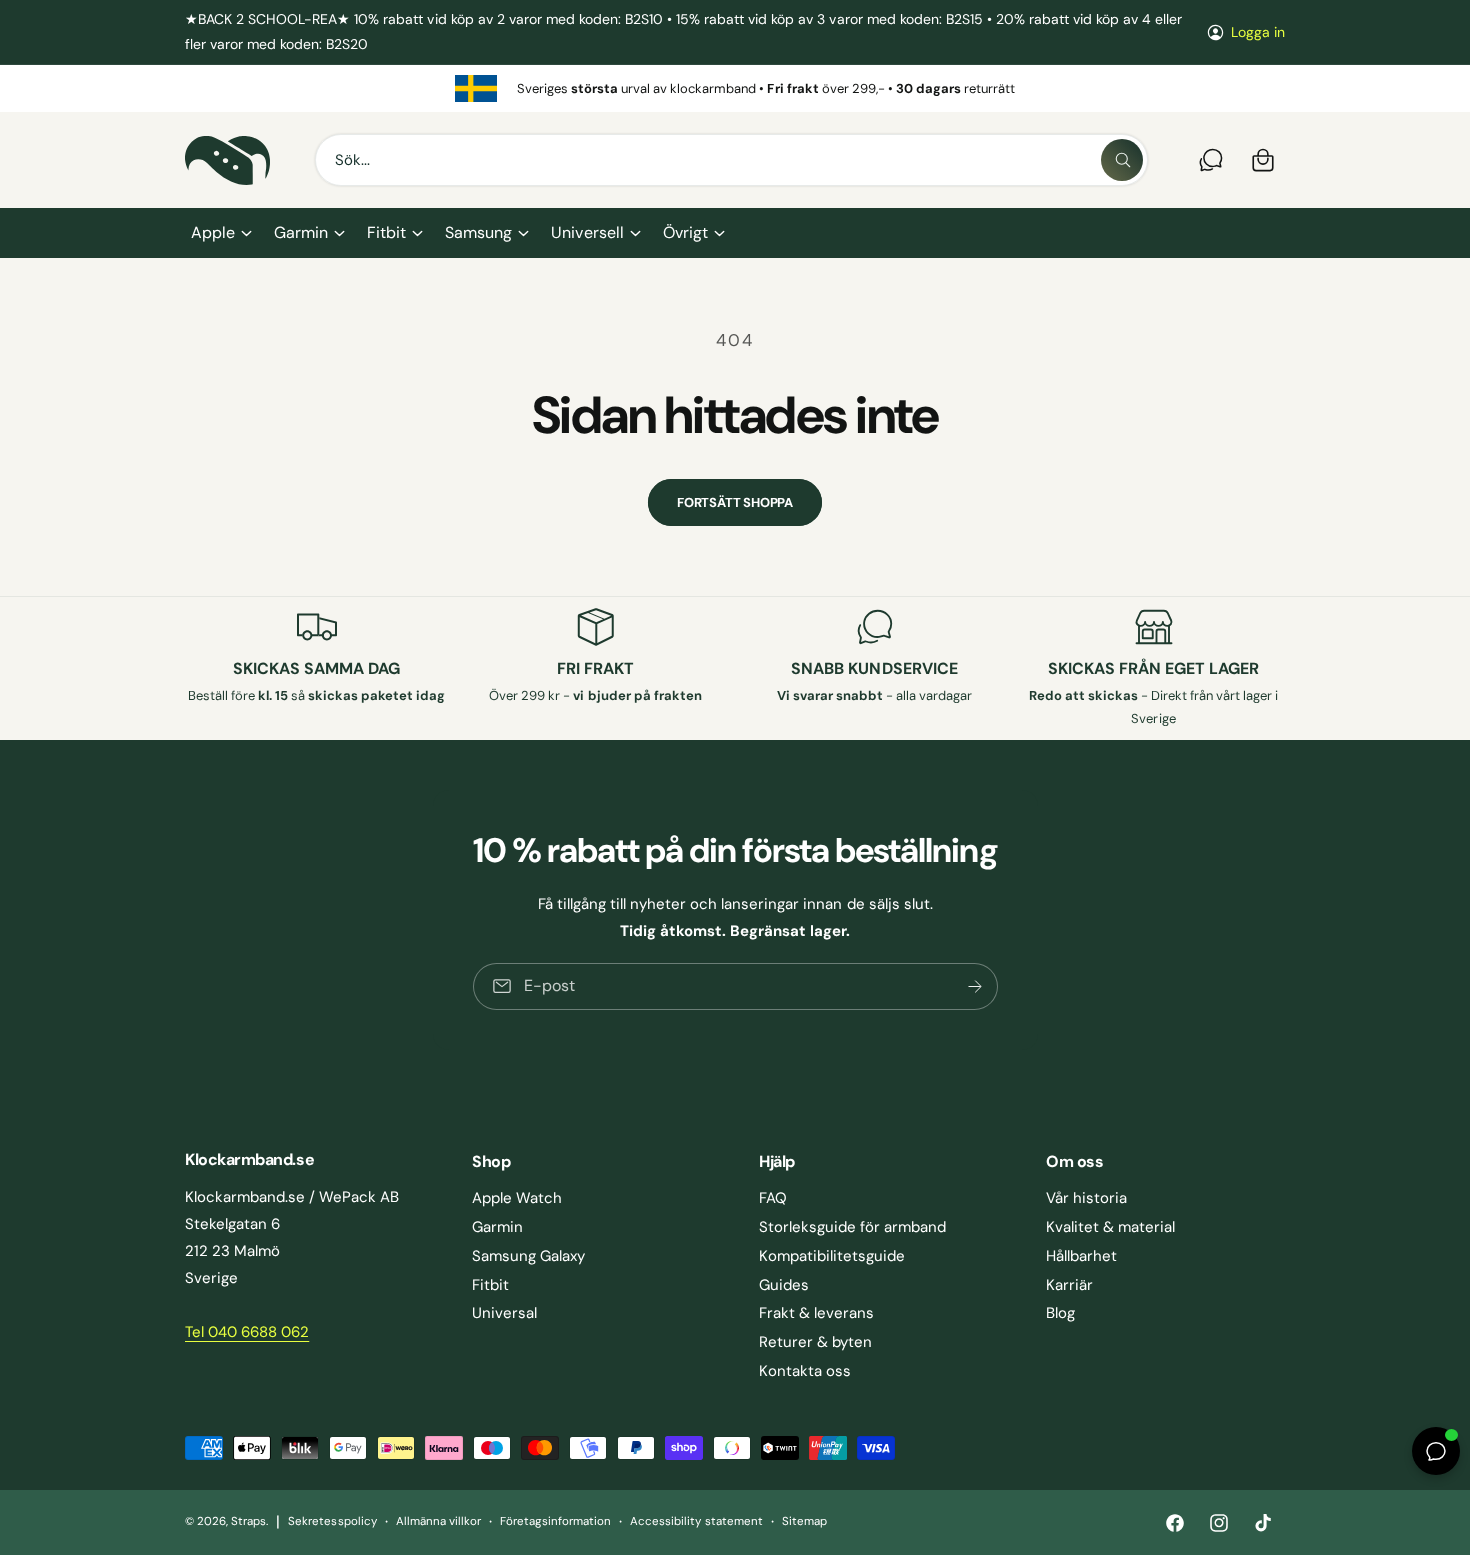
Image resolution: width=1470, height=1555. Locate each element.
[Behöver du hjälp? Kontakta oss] (1211, 160)
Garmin (301, 232)
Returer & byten (815, 1342)
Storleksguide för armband (852, 1227)
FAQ (773, 1198)
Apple (213, 232)
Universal (504, 1313)
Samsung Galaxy (528, 1256)
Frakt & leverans (816, 1313)
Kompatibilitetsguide (832, 1256)
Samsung (478, 232)
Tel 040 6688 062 (247, 1332)
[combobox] (731, 160)
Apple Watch (517, 1198)
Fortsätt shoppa (735, 502)
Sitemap (804, 1521)
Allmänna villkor (438, 1521)
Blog (1060, 1313)
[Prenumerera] (974, 986)
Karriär (1069, 1285)
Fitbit (386, 232)
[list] (735, 88)
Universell (587, 232)
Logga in (1258, 32)
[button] (220, 233)
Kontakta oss (805, 1371)
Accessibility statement (696, 1521)
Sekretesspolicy (332, 1521)
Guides (784, 1285)
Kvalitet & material (1110, 1227)
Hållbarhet (1081, 1256)
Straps (248, 1521)
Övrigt (685, 232)
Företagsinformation (555, 1521)
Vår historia (1086, 1198)
